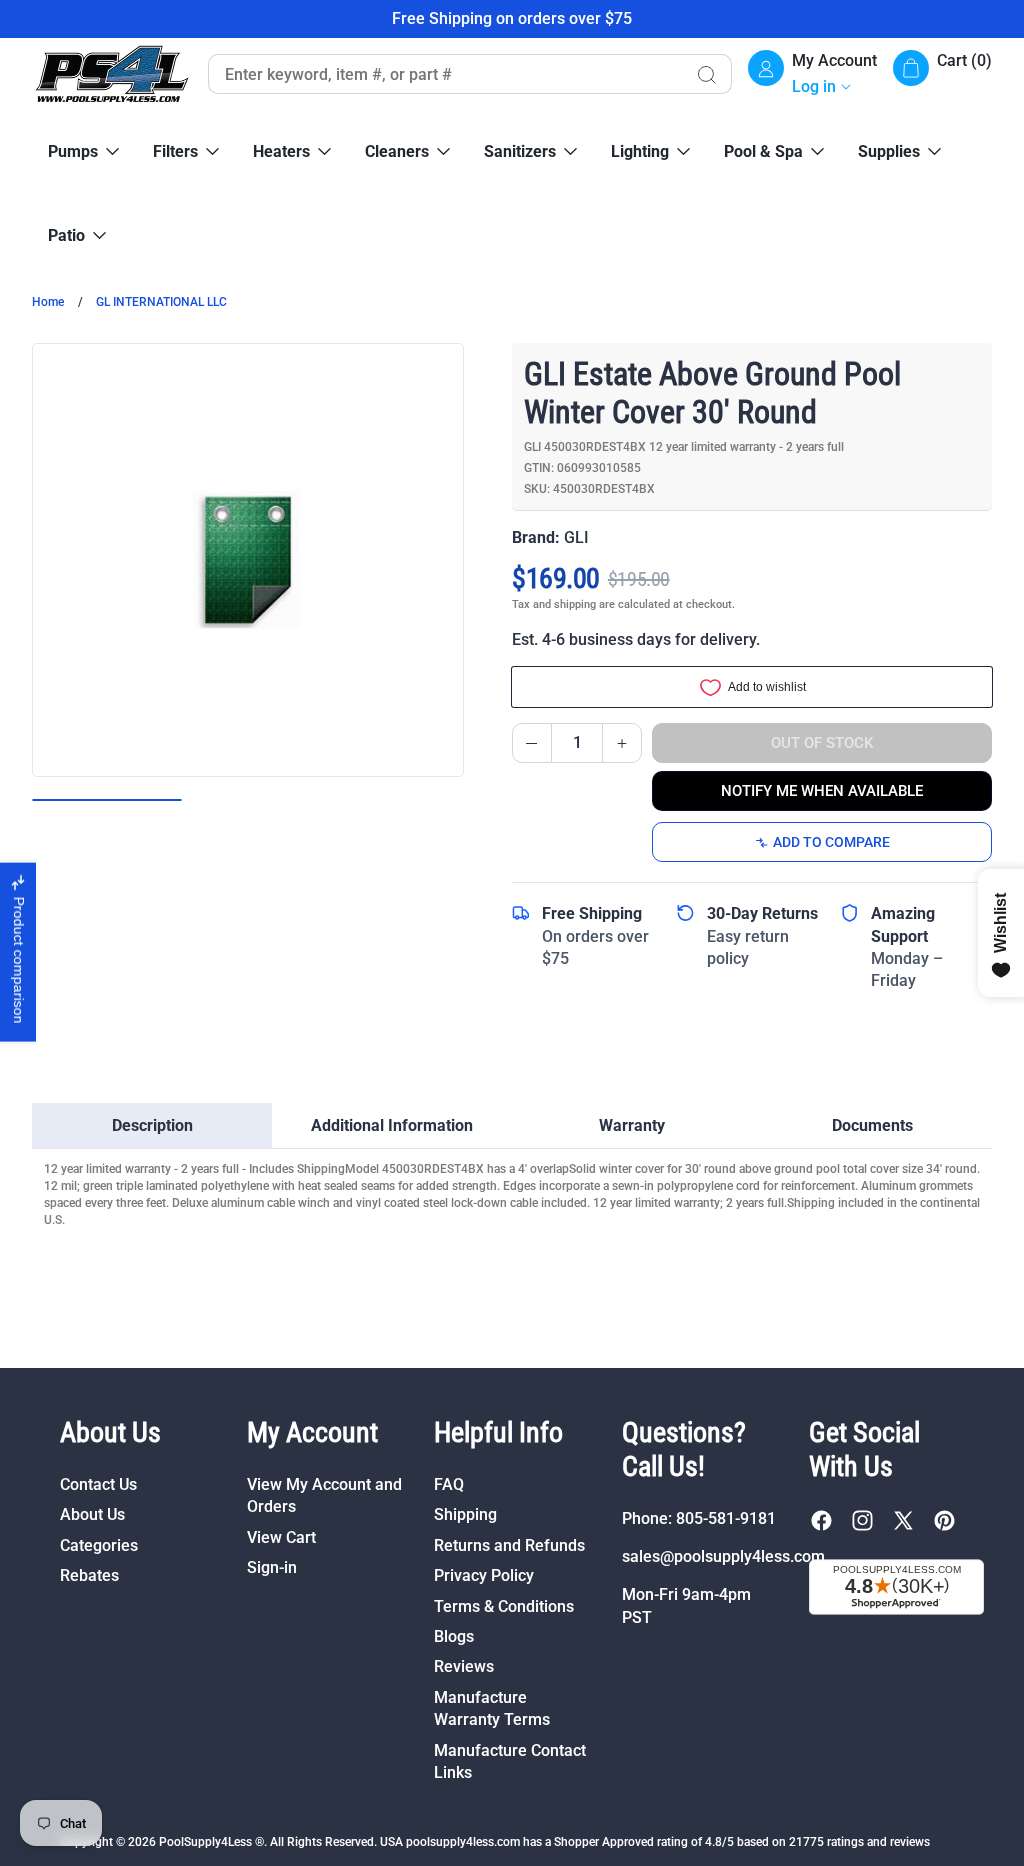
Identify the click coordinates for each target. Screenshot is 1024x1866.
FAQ (449, 1484)
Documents (872, 1125)
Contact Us (98, 1484)
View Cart (281, 1537)
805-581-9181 (726, 1518)
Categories (99, 1545)
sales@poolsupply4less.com (723, 1556)
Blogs (454, 1636)
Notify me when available (822, 791)
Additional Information (392, 1125)
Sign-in (272, 1567)
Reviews (464, 1666)
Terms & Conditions (504, 1606)
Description (152, 1125)
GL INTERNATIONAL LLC (161, 302)
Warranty (632, 1125)
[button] (942, 74)
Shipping (465, 1514)
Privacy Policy (484, 1575)
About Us (92, 1514)
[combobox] (444, 74)
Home (48, 302)
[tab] (152, 1126)
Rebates (89, 1575)
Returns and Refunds (509, 1545)
